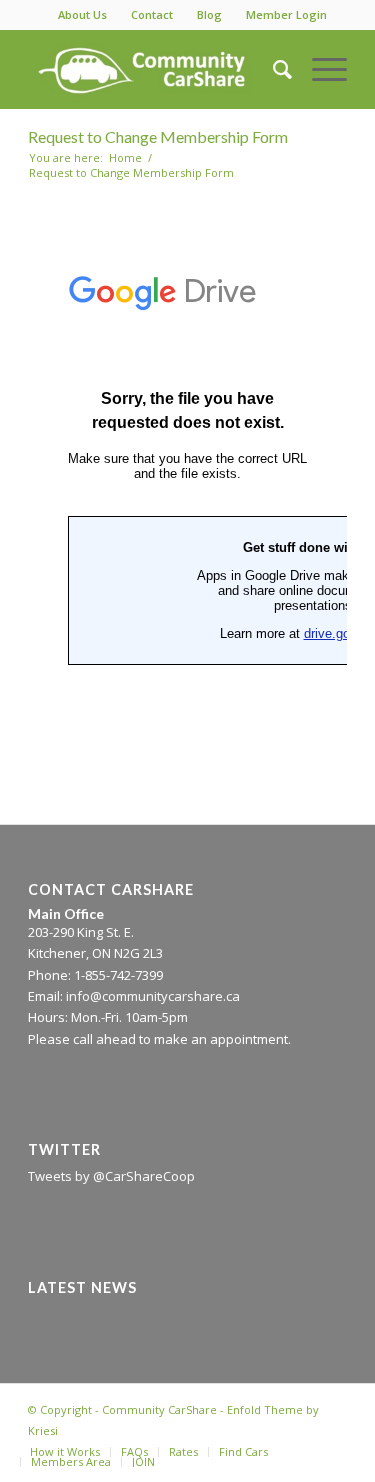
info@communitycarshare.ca (153, 996)
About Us (82, 14)
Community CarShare (159, 1409)
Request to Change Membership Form (158, 136)
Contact (152, 14)
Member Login (286, 14)
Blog (209, 14)
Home (125, 157)
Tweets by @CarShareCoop (111, 1176)
